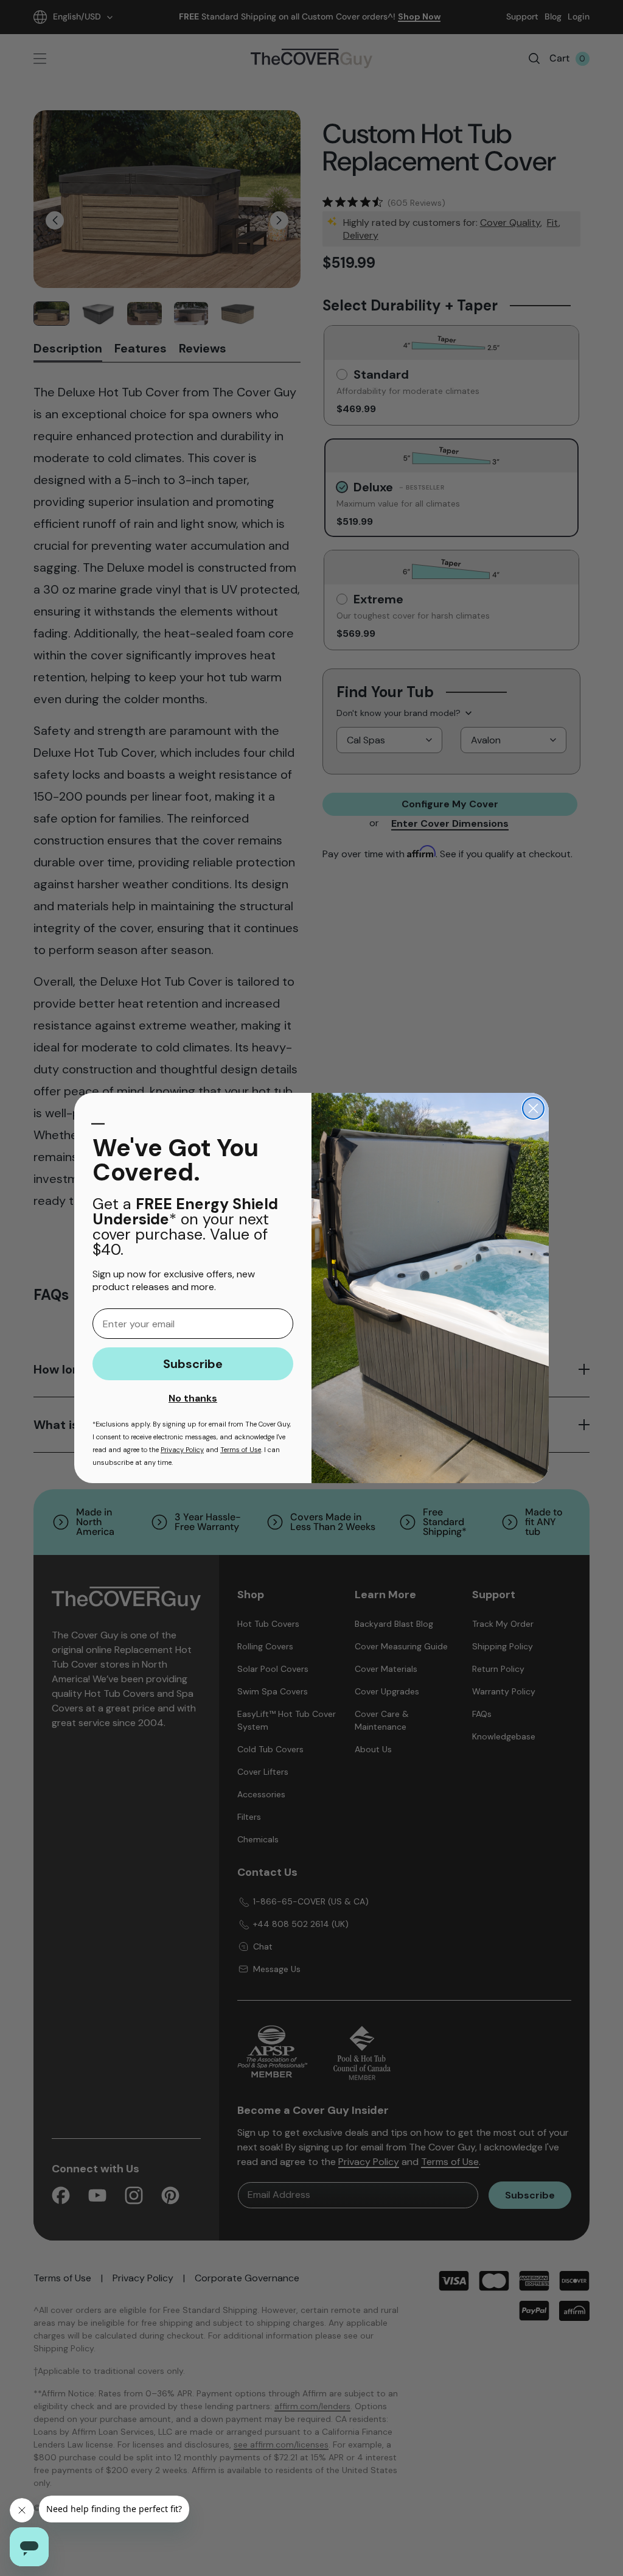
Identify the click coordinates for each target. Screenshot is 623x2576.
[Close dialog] (533, 1108)
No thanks (193, 1398)
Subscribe (193, 1364)
